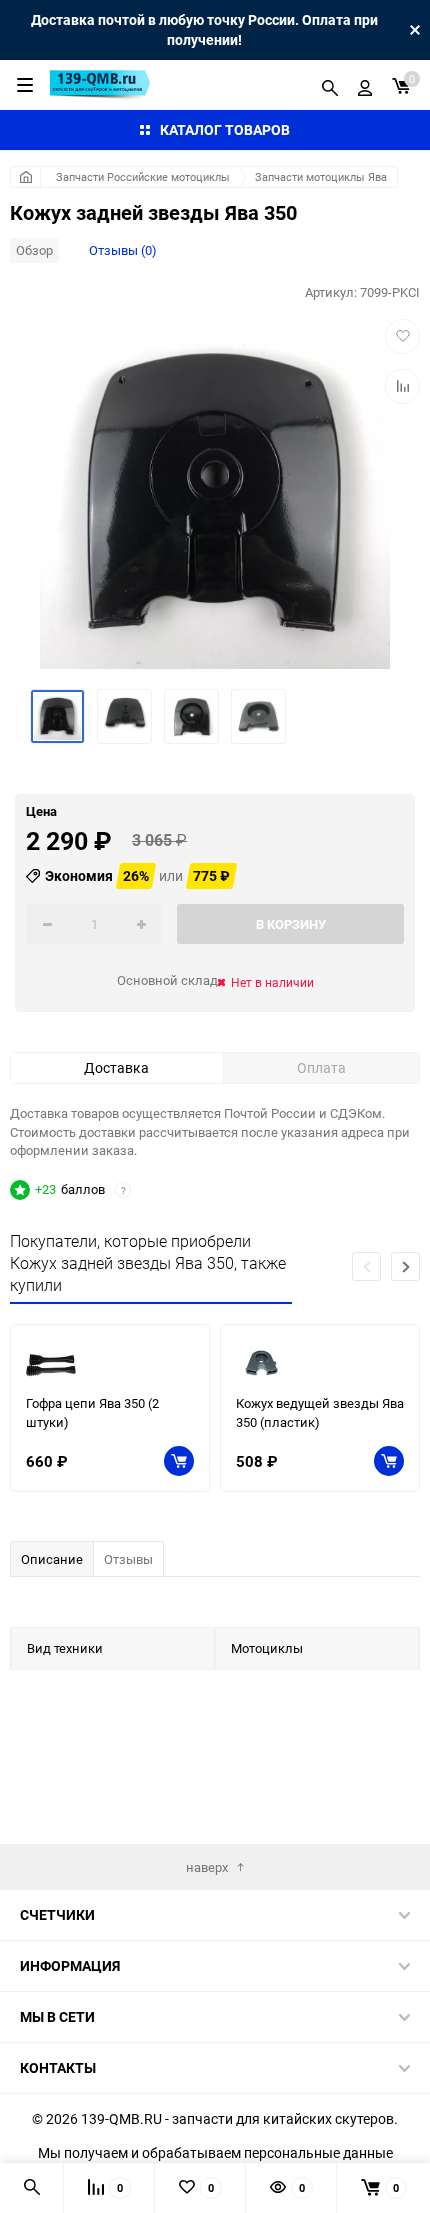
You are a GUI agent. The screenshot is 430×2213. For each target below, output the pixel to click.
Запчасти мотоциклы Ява (321, 176)
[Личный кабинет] (365, 85)
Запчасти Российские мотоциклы (143, 176)
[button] (405, 1266)
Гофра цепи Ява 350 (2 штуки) (92, 1412)
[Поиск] (330, 85)
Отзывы (128, 1559)
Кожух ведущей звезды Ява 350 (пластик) (320, 1412)
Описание (52, 1559)
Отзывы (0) (123, 250)
